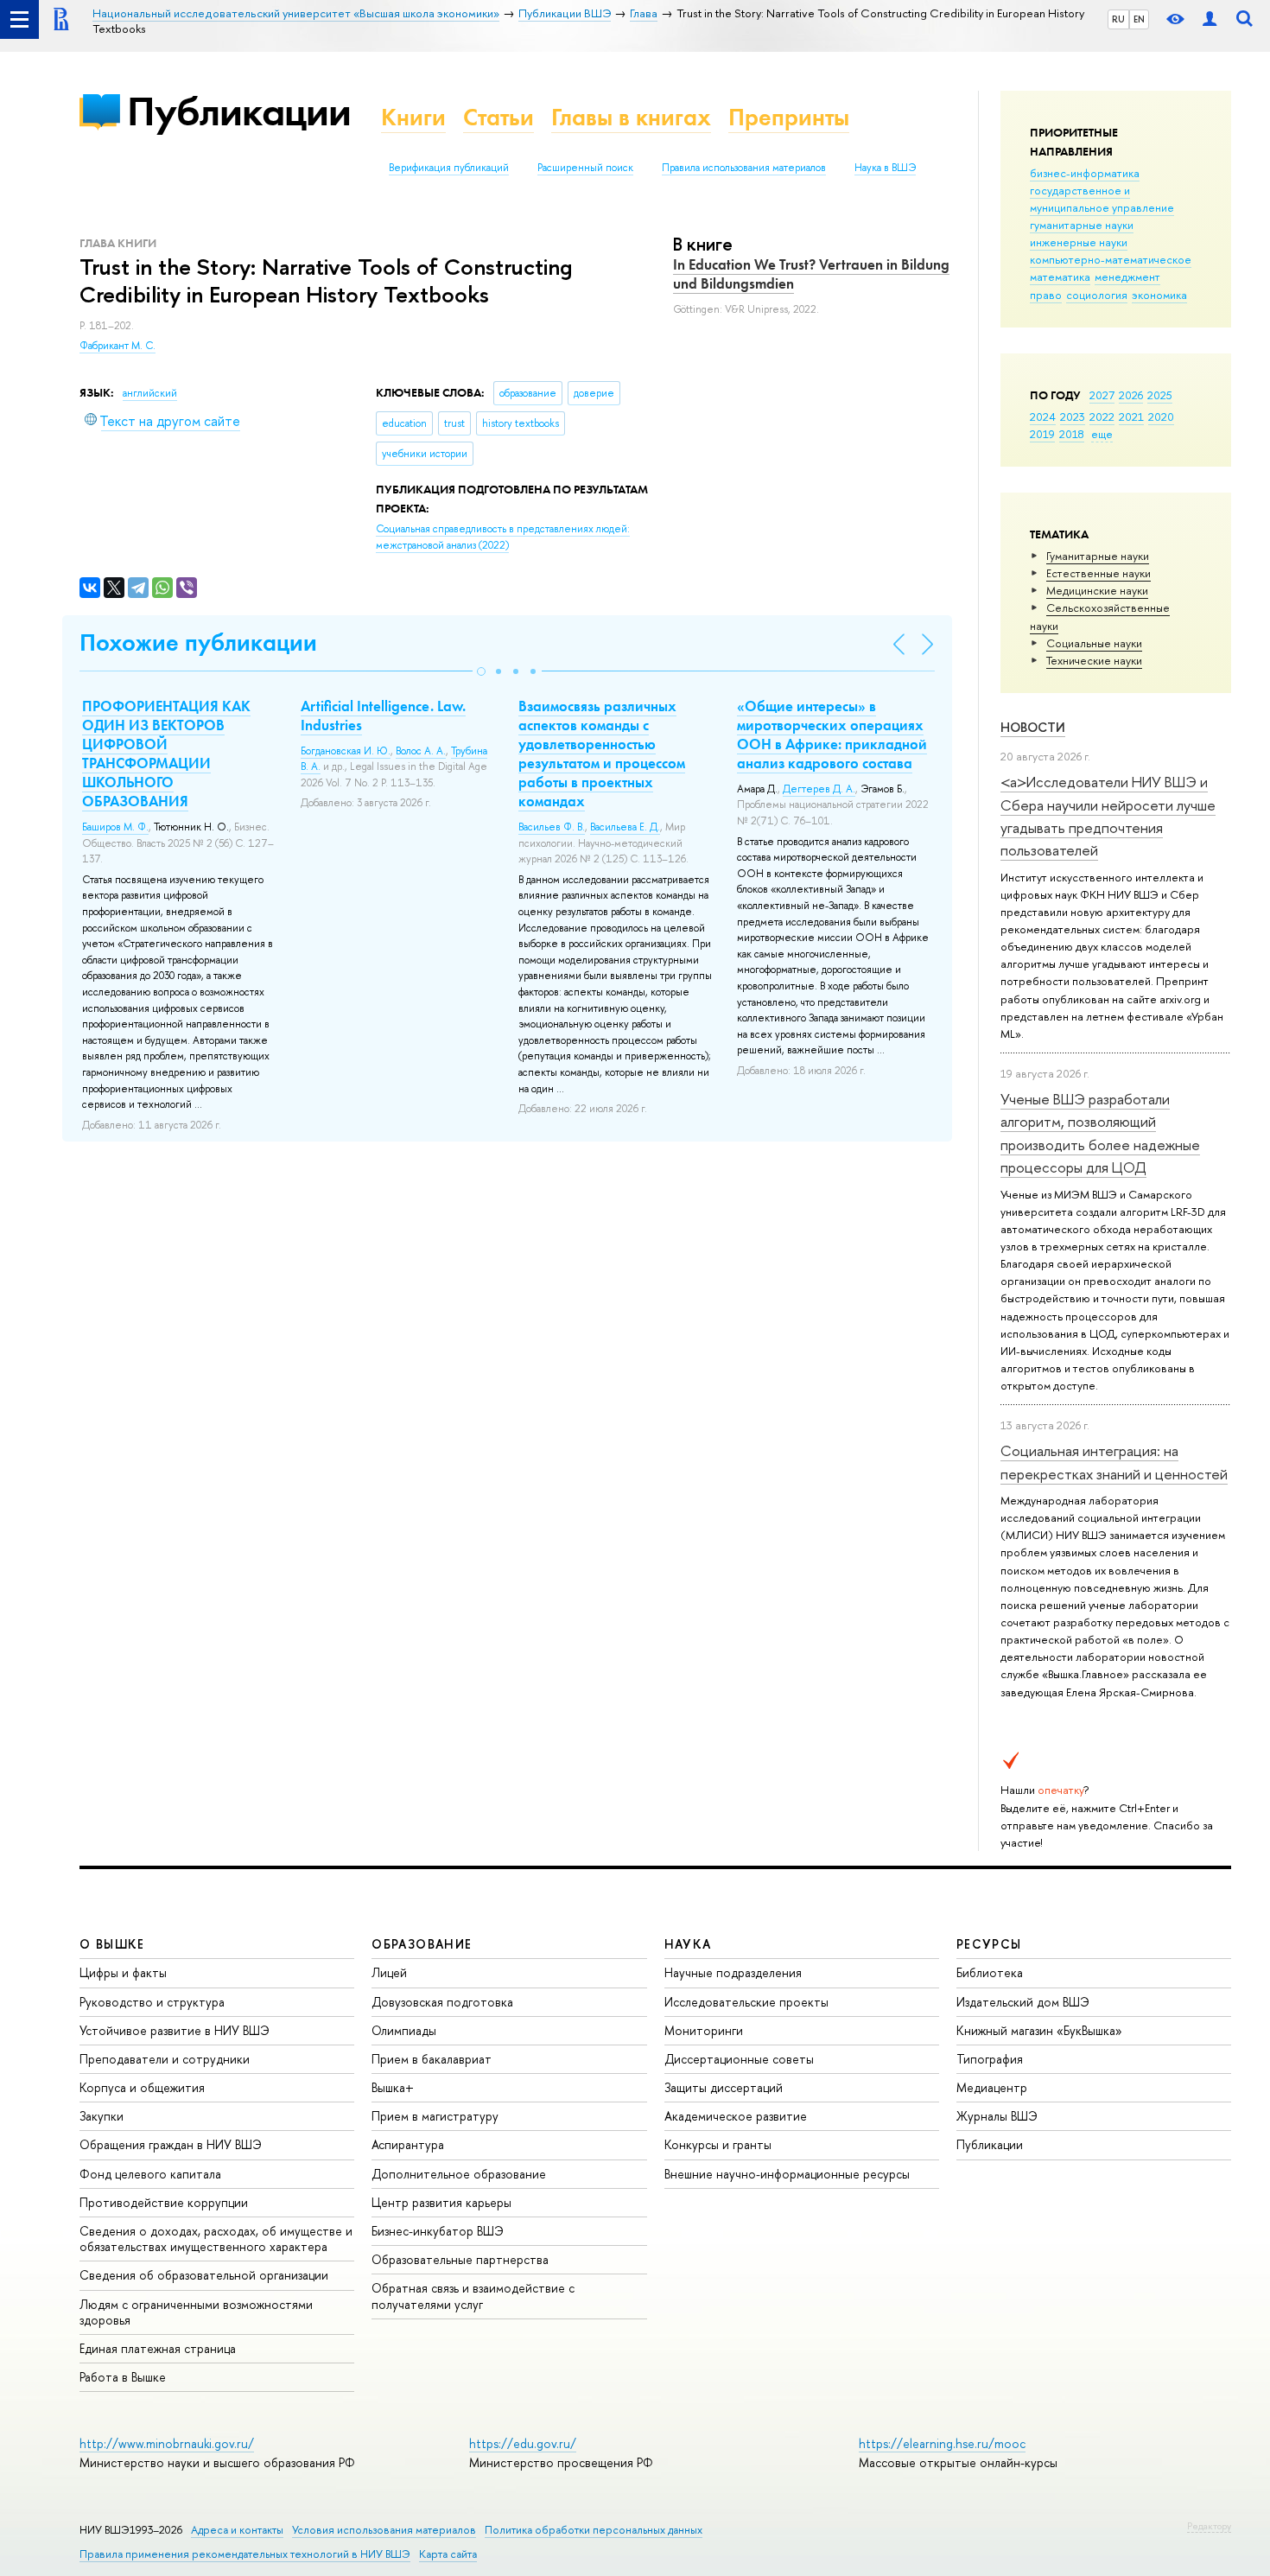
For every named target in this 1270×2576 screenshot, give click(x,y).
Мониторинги (704, 2030)
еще (1102, 434)
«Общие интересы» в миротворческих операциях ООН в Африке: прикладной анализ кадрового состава (832, 735)
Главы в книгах (631, 117)
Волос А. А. (421, 751)
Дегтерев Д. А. (819, 789)
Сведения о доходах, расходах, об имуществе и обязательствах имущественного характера (216, 2239)
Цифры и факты (123, 1972)
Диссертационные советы (739, 2059)
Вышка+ (393, 2087)
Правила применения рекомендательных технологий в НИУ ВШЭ (245, 2554)
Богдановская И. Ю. (346, 751)
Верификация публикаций (449, 168)
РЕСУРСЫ (989, 1944)
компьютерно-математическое (1111, 259)
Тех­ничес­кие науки (1094, 660)
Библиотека (990, 1972)
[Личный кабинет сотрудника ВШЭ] (1210, 19)
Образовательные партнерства (460, 2259)
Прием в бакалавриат (432, 2059)
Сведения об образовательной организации (204, 2275)
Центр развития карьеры (441, 2202)
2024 (1043, 417)
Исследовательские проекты (746, 2002)
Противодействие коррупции (164, 2202)
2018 (1072, 434)
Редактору (1209, 2526)
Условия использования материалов (384, 2530)
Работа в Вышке (123, 2377)
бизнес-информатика (1085, 173)
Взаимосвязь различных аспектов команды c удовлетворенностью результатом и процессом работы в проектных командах (602, 754)
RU (1118, 19)
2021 (1131, 417)
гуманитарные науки (1082, 225)
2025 (1160, 395)
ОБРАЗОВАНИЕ (422, 1944)
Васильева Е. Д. (625, 827)
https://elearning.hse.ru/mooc (942, 2443)
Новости (1033, 727)
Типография (990, 2059)
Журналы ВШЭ (997, 2116)
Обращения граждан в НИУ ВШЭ (171, 2144)
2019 (1042, 434)
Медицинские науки (1097, 590)
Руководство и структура (152, 2002)
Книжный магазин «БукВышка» (1039, 2030)
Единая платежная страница (158, 2348)
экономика (1159, 295)
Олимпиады (404, 2030)
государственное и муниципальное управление (1102, 199)
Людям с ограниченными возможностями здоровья (196, 2312)
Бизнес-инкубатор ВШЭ (438, 2231)
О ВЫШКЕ (112, 1944)
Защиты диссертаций (724, 2087)
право (1046, 295)
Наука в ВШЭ (885, 168)
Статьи (498, 117)
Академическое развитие (736, 2116)
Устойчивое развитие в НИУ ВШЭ (175, 2030)
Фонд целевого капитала (150, 2174)
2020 (1161, 417)
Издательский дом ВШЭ (1023, 2002)
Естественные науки (1099, 573)
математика (1060, 277)
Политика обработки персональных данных (594, 2530)
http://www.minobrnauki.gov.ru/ (167, 2443)
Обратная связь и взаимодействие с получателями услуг (473, 2296)
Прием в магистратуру (435, 2116)
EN (1139, 19)
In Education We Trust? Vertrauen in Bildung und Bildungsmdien (811, 274)
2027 (1102, 395)
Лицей (389, 1972)
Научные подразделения (733, 1972)
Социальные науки (1094, 643)
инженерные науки (1079, 242)
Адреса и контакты (237, 2530)
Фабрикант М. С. (117, 346)
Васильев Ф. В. (552, 827)
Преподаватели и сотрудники (165, 2059)
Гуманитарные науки (1098, 556)
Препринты (789, 117)
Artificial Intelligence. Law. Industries (383, 716)
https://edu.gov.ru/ (523, 2443)
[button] (481, 671)
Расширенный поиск (585, 168)
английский (150, 393)
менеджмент (1127, 277)
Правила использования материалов (744, 168)
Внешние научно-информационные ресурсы (787, 2174)
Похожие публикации (198, 642)
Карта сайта (448, 2554)
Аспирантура (408, 2144)
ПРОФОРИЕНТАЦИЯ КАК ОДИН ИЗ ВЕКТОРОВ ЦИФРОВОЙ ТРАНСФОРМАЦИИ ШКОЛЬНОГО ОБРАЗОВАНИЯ (166, 754)
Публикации (239, 111)
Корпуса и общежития (142, 2087)
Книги (413, 117)
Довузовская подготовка (442, 2002)
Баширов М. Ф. (115, 827)
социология (1097, 295)
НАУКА (688, 1944)
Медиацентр (992, 2087)
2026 (1131, 395)
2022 (1102, 417)
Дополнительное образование (459, 2174)
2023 (1073, 417)
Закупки (102, 2116)
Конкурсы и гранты (718, 2144)
